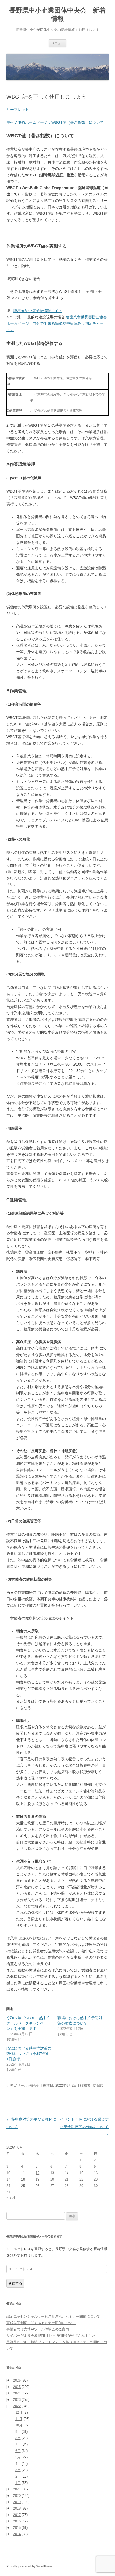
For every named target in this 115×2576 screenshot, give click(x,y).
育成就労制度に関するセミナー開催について (41, 2323)
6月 (18, 2451)
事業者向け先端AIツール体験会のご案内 (38, 2329)
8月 (18, 2438)
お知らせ (33, 2085)
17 (8, 2179)
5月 (18, 2457)
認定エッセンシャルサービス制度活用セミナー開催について (53, 2316)
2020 (17, 2496)
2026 (17, 2380)
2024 (17, 2393)
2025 (17, 2387)
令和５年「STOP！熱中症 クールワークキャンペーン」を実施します (30, 2023)
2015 (17, 2528)
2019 (17, 2502)
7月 (18, 2444)
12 (37, 2173)
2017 (17, 2515)
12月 (19, 2412)
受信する (15, 2283)
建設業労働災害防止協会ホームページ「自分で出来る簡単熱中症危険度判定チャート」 (57, 323)
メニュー (57, 43)
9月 (18, 2432)
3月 (18, 2470)
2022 (17, 2406)
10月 (19, 2425)
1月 (18, 2483)
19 (37, 2179)
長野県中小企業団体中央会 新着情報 (57, 14)
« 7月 (11, 2197)
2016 (17, 2521)
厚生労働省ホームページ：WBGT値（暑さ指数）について (55, 122)
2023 (17, 2400)
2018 (17, 2508)
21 (67, 2179)
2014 (17, 2534)
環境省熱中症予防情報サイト (38, 311)
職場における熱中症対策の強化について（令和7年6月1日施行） (29, 2054)
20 (52, 2179)
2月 (18, 2476)
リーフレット (18, 110)
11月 (19, 2419)
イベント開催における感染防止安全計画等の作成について (84, 2127)
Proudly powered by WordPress (29, 2566)
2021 (17, 2489)
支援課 (98, 2085)
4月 (18, 2464)
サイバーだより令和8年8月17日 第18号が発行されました (51, 2336)
